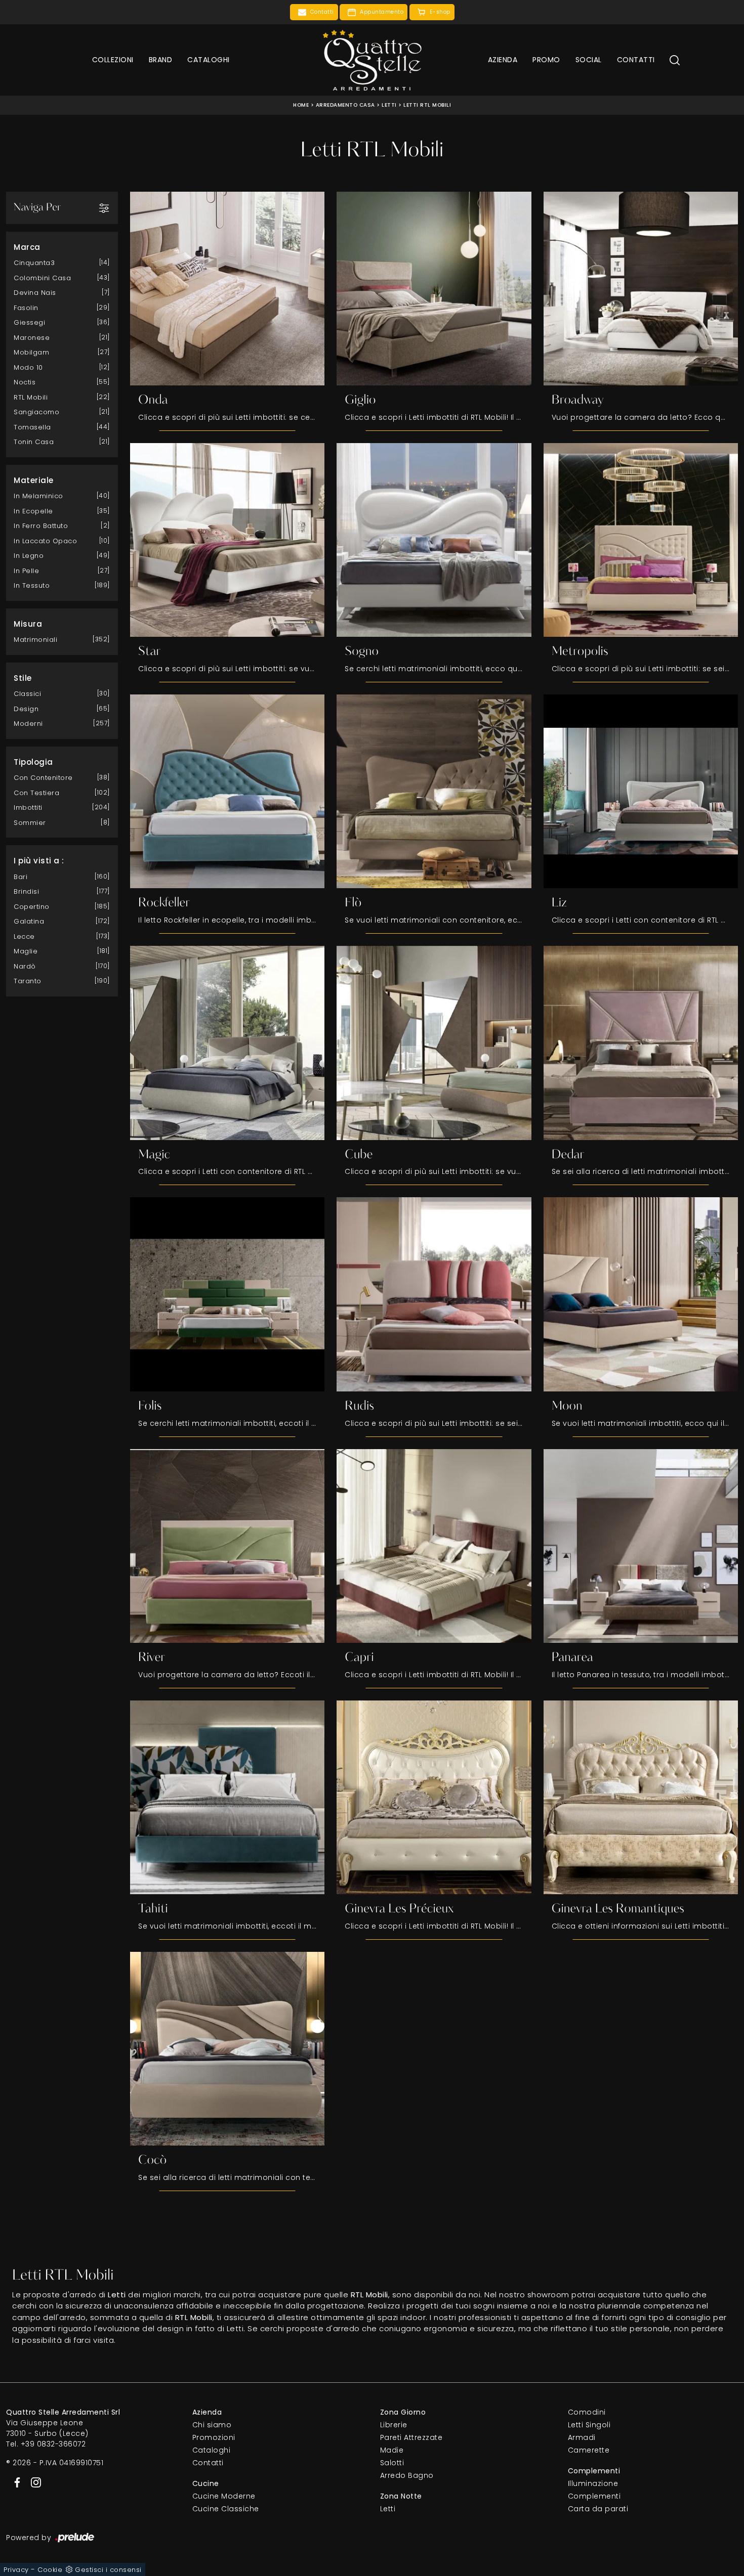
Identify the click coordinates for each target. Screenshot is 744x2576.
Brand (161, 60)
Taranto (28, 981)
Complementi (594, 2496)
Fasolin (26, 308)
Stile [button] (23, 678)
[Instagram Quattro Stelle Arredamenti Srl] (33, 2481)
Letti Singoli (589, 2425)
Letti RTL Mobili (427, 105)
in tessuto (32, 585)
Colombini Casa (42, 278)
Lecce (24, 936)
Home (301, 105)
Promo (546, 60)
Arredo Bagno (407, 2475)
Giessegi (29, 322)
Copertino (32, 907)
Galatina (29, 921)
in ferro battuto (41, 526)
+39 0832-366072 (53, 2444)
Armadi (582, 2437)
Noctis (25, 382)
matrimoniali (35, 640)
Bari (20, 877)
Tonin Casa (34, 442)
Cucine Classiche (226, 2509)
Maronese (32, 338)
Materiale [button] (34, 480)
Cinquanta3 (34, 263)
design (26, 709)
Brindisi (26, 891)
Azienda (503, 60)
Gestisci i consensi (108, 2570)
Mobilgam (31, 352)
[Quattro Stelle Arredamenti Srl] (372, 60)
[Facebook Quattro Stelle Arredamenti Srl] (15, 2481)
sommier (30, 823)
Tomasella (32, 427)
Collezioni (113, 60)
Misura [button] (28, 624)
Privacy (16, 2570)
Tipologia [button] (33, 762)
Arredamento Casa (345, 105)
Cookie (50, 2570)
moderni (28, 724)
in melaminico (38, 496)
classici (27, 694)
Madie (392, 2450)
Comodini (587, 2412)
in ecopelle (33, 511)
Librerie (394, 2425)
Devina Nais (35, 293)
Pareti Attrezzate (411, 2437)
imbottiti (28, 807)
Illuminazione (593, 2483)
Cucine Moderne (224, 2496)
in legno (29, 556)
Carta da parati (598, 2509)
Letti (389, 105)
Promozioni (214, 2437)
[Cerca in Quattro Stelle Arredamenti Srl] (675, 60)
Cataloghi (209, 60)
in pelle (26, 571)
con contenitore (43, 778)
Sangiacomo (36, 412)
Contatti (636, 60)
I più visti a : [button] (39, 861)
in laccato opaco (45, 541)
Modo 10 (28, 367)
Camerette (589, 2450)
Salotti (392, 2463)
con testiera (36, 793)
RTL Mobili (31, 397)
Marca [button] (27, 247)
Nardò (25, 966)
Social (589, 60)
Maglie (26, 951)
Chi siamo (212, 2425)
